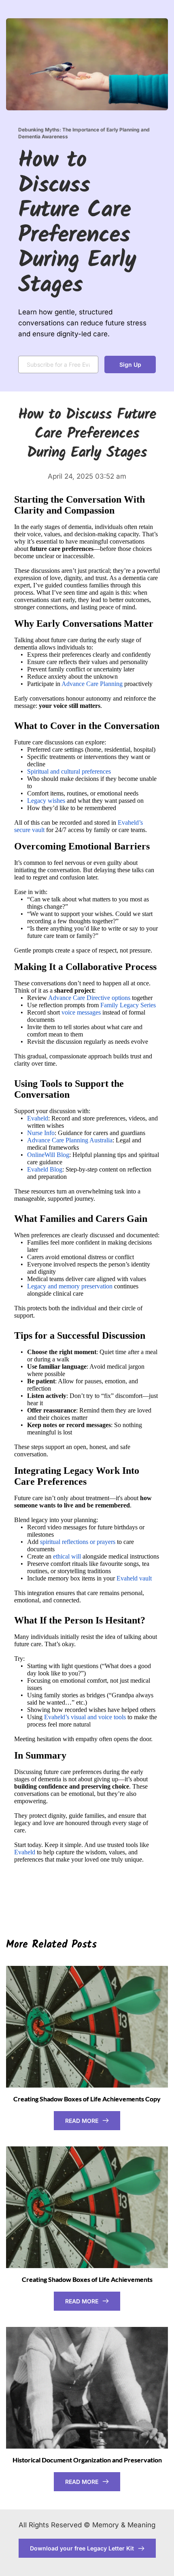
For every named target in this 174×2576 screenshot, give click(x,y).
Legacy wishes (46, 801)
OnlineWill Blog (48, 1155)
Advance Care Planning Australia (70, 1140)
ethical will (67, 1556)
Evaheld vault (134, 1578)
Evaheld (38, 1118)
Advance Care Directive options (89, 998)
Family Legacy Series (128, 1005)
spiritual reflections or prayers (78, 1542)
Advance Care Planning (92, 684)
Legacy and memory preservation (70, 1286)
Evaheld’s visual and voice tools (85, 1717)
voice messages (81, 1012)
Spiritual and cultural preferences (69, 771)
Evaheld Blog (45, 1169)
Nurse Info (41, 1133)
